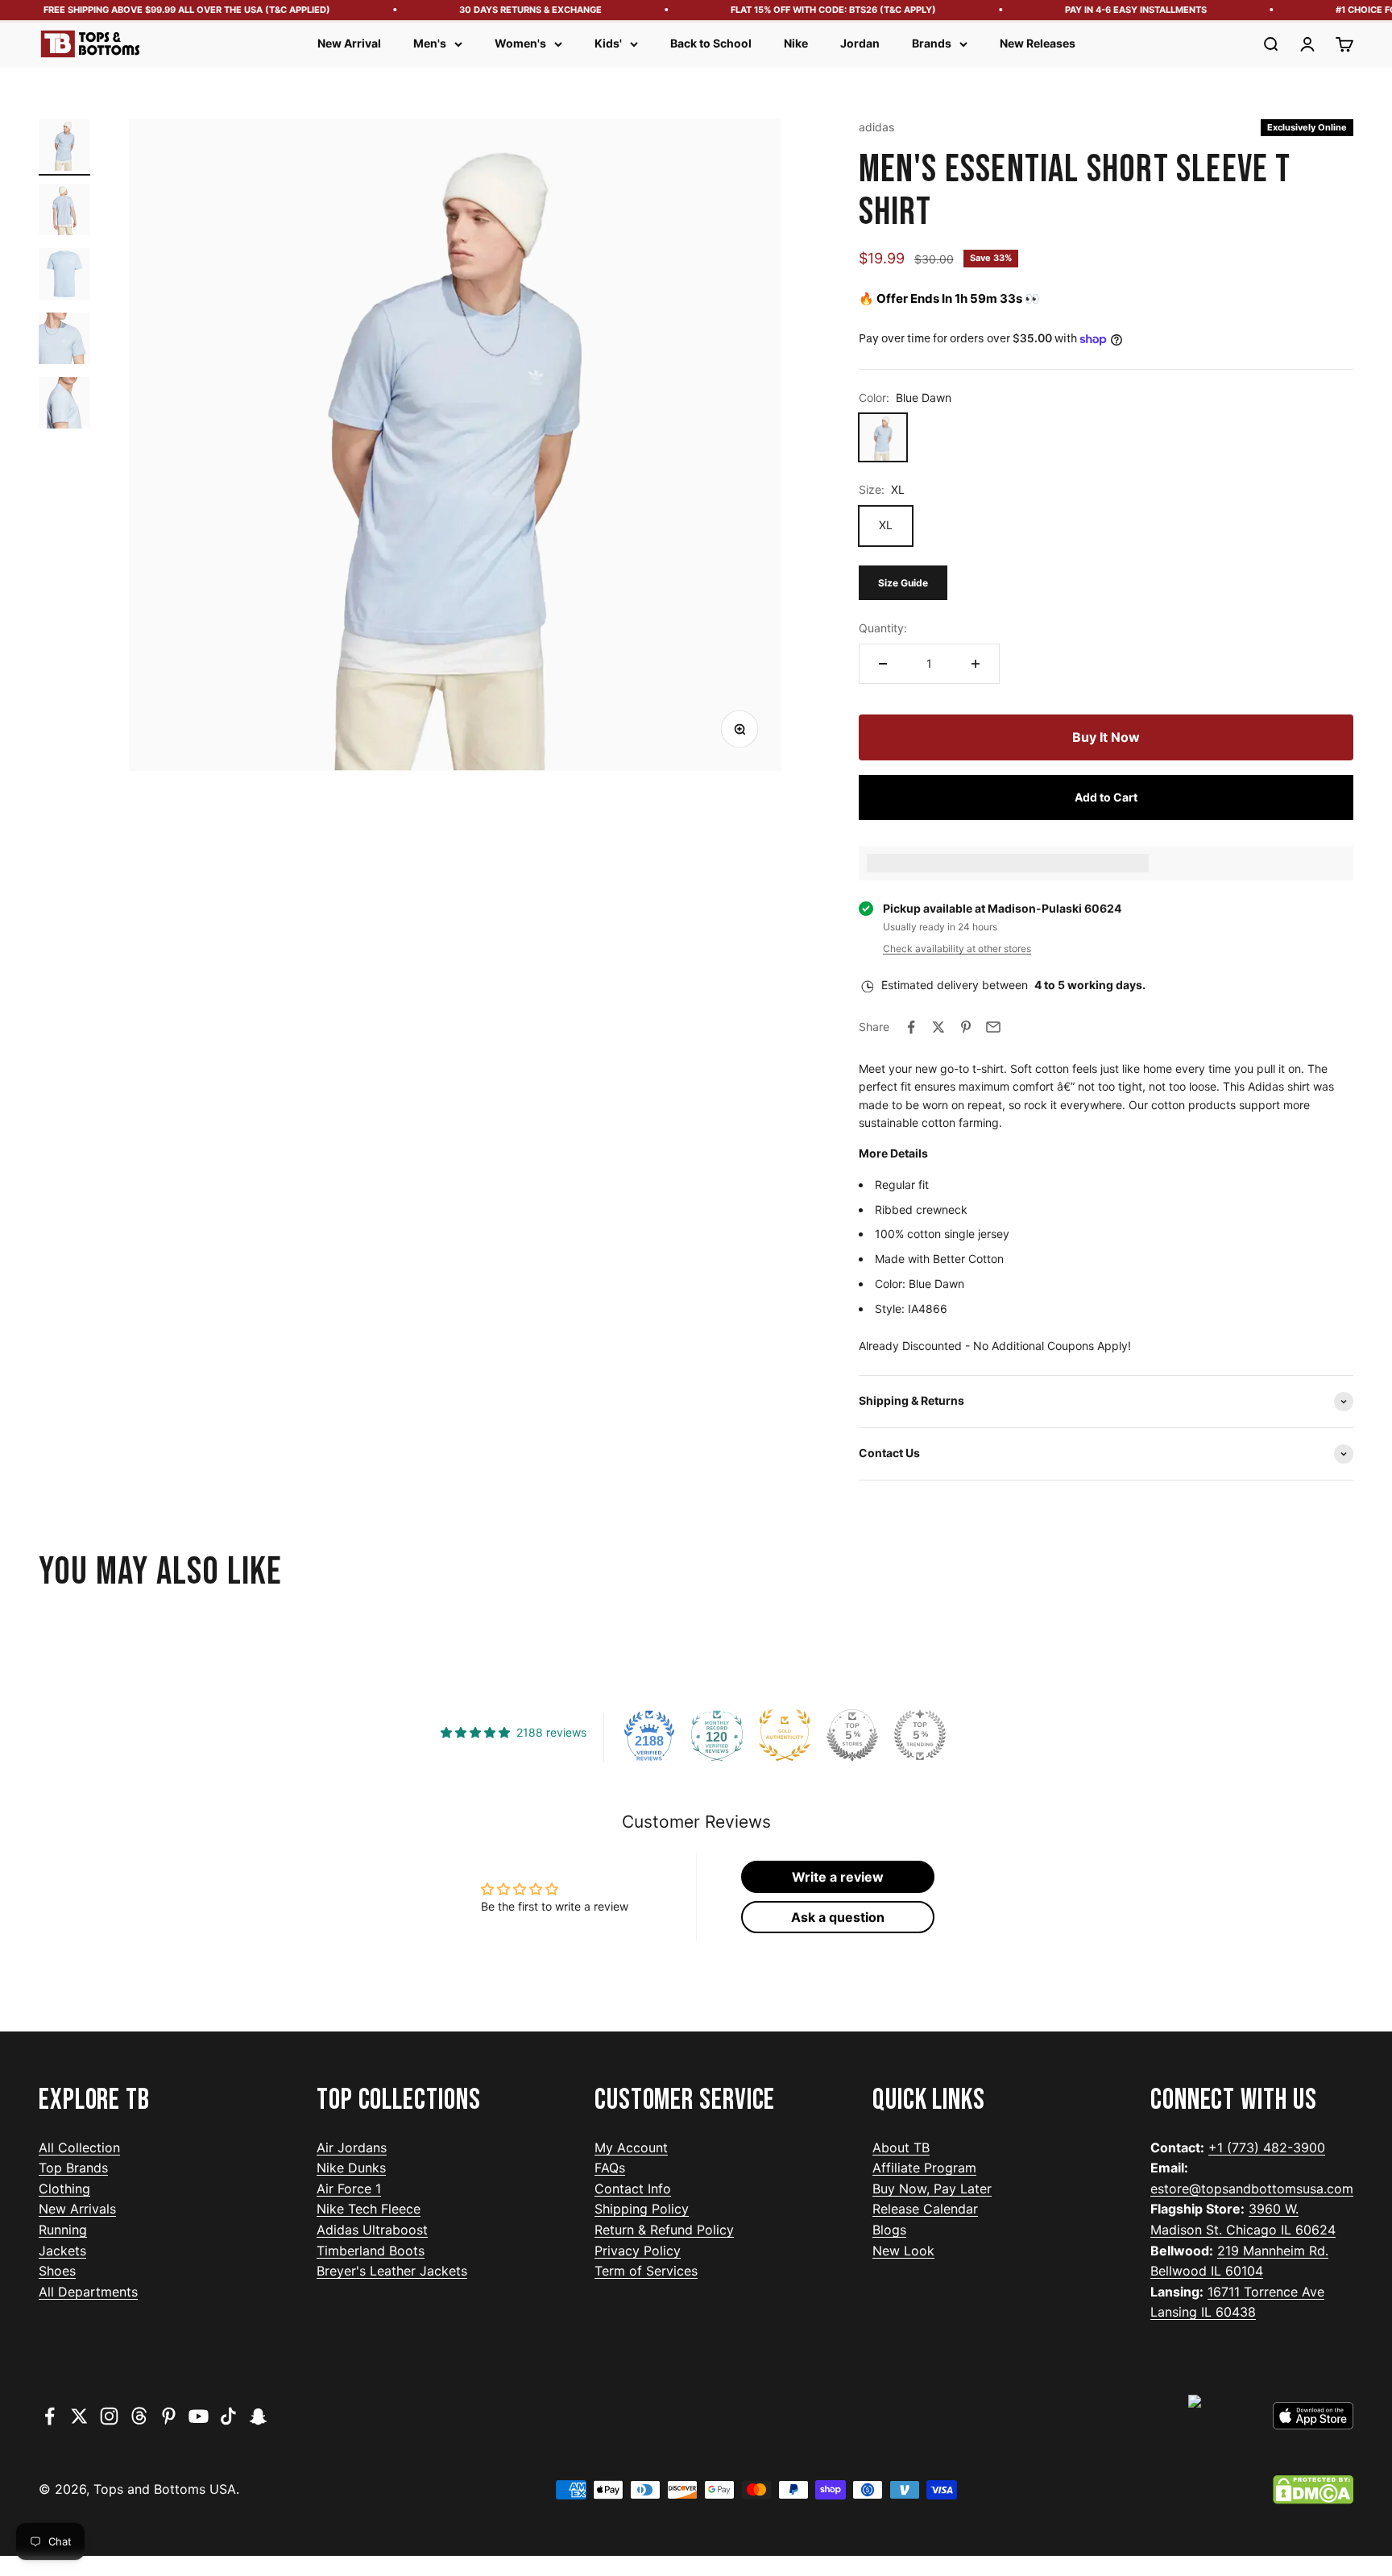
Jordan (860, 43)
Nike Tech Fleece (369, 2209)
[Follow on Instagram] (109, 2416)
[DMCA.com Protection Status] (1313, 2490)
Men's (430, 43)
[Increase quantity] (976, 664)
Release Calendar (925, 2209)
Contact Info (633, 2189)
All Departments (88, 2292)
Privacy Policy (638, 2251)
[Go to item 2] (64, 212)
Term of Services (646, 2271)
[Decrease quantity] (883, 664)
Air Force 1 (349, 2189)
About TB (901, 2147)
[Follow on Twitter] (79, 2416)
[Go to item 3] (64, 276)
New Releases (1038, 43)
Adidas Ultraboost (372, 2230)
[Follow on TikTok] (228, 2416)
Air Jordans (352, 2147)
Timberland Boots (371, 2251)
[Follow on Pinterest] (169, 2416)
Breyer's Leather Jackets (392, 2271)
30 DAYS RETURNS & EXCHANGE (501, 10)
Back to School (711, 43)
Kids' (608, 43)
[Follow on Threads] (139, 2416)
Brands (932, 43)
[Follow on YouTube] (199, 2416)
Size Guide (903, 583)
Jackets (62, 2251)
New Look (903, 2251)
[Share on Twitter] (938, 1027)
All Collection (79, 2147)
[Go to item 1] (64, 147)
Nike (796, 43)
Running (63, 2230)
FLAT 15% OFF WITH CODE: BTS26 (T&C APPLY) (804, 10)
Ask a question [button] (838, 1917)
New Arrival (349, 43)
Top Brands (73, 2168)
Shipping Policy (642, 2209)
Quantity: (883, 628)
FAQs (610, 2168)
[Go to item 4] (64, 341)
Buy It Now (1106, 737)
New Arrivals (77, 2209)
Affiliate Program (924, 2168)
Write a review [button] (838, 1877)
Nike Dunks (351, 2168)
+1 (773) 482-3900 (1267, 2147)
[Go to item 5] (64, 405)
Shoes (57, 2271)
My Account (631, 2147)
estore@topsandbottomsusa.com (1252, 2189)
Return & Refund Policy (664, 2230)
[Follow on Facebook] (50, 2416)
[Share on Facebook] (911, 1027)
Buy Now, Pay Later (932, 2189)
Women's (520, 43)
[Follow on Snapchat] (258, 2416)
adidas (876, 127)
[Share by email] (993, 1027)
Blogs (889, 2230)
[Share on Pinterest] (966, 1027)
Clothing (64, 2189)
